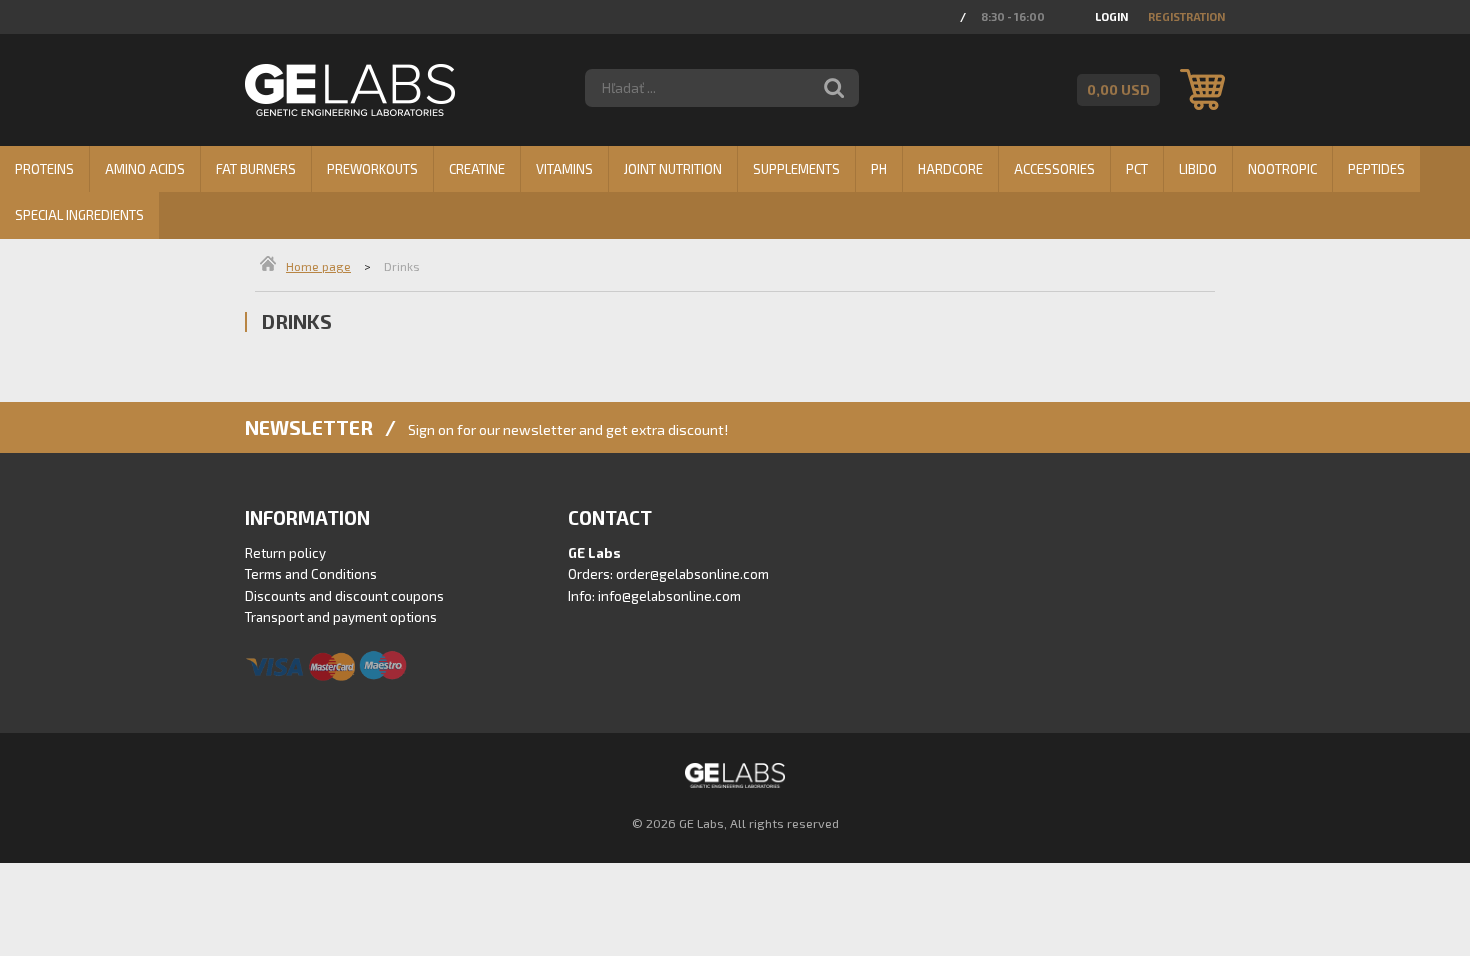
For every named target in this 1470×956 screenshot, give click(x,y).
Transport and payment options (341, 617)
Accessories (1054, 169)
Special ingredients (79, 215)
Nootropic (1282, 169)
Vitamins (564, 169)
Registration (1186, 16)
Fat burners (256, 169)
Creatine (477, 169)
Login (1111, 16)
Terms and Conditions (311, 574)
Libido (1198, 169)
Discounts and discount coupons (344, 596)
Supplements (796, 169)
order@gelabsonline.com (692, 574)
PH (879, 169)
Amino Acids (145, 169)
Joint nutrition (673, 169)
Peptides (1376, 169)
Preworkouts (372, 169)
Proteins (44, 169)
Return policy (285, 553)
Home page (318, 266)
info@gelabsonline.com (669, 596)
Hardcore (950, 169)
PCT (1137, 169)
